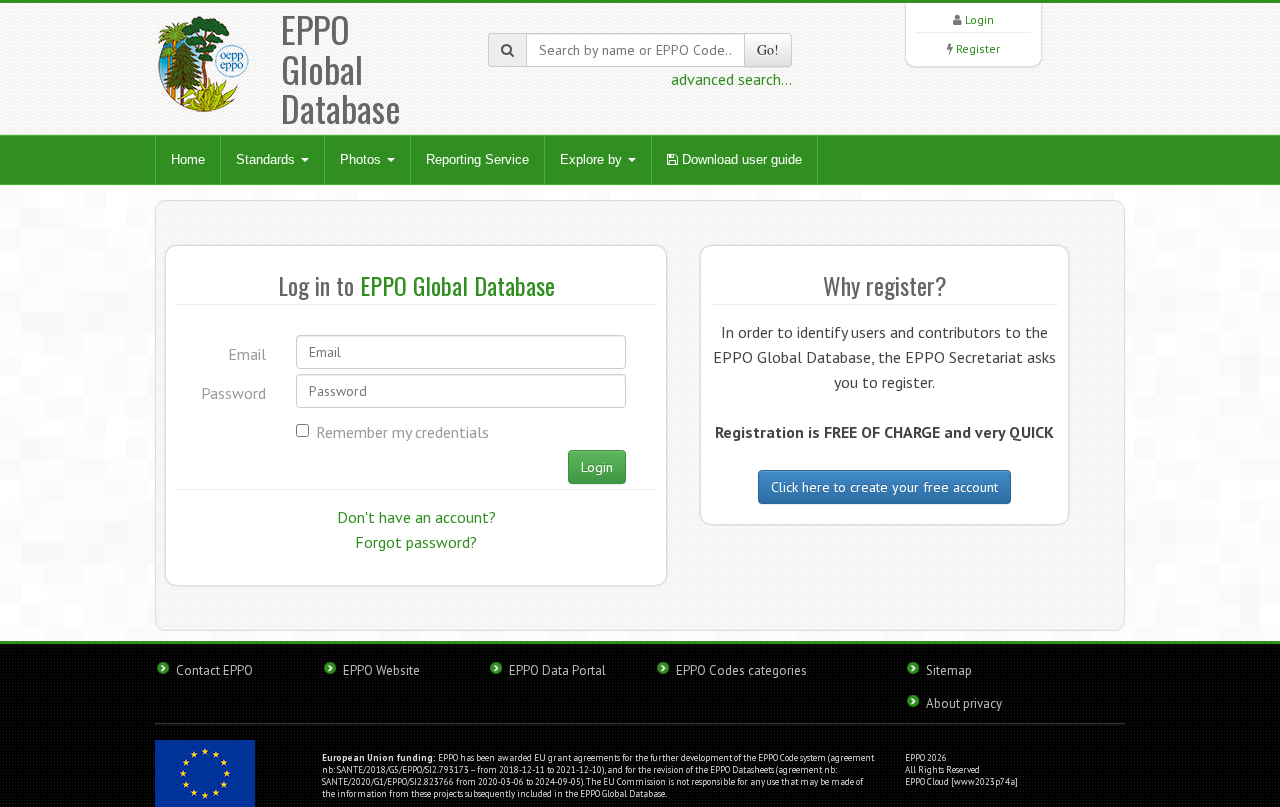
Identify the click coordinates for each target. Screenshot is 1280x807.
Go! (768, 49)
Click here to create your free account (884, 487)
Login (979, 19)
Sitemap (949, 670)
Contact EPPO (214, 670)
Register (978, 48)
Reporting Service (477, 159)
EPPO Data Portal (557, 670)
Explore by (593, 159)
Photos (362, 159)
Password (233, 393)
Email (247, 354)
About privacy (964, 703)
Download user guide (740, 159)
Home (188, 159)
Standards (267, 159)
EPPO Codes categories (741, 670)
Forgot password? (416, 542)
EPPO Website (381, 670)
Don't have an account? (416, 517)
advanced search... (731, 79)
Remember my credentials (402, 432)
